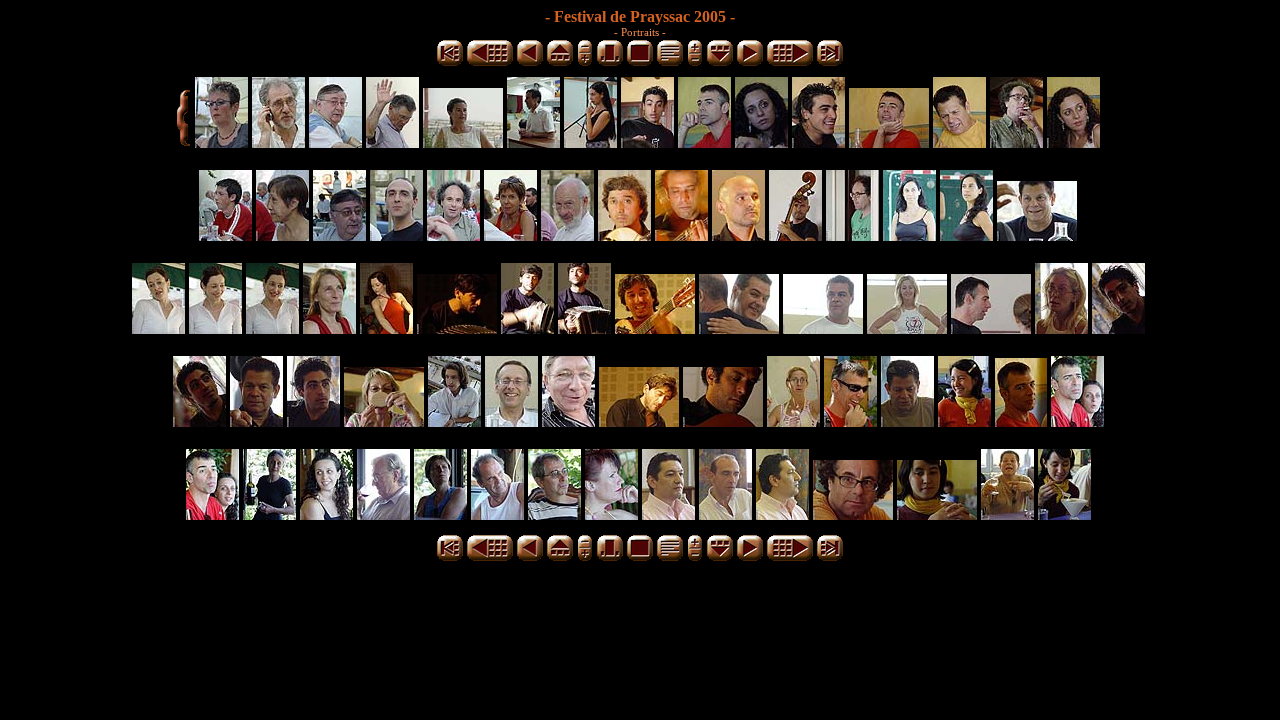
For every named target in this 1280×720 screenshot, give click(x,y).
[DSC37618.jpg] (655, 328)
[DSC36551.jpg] (533, 142)
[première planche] (450, 62)
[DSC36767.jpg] (1073, 142)
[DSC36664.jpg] (647, 142)
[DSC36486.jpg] (463, 142)
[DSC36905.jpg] (510, 235)
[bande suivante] (720, 62)
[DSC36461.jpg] (221, 142)
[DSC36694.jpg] (704, 142)
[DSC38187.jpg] (554, 514)
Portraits (641, 32)
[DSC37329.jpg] (1037, 235)
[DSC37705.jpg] (739, 328)
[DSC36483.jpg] (392, 142)
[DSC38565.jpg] (937, 514)
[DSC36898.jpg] (339, 235)
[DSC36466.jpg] (278, 142)
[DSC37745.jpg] (1118, 328)
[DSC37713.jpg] (907, 328)
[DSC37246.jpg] (852, 235)
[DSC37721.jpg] (991, 328)
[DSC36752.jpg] (1016, 142)
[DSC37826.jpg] (568, 421)
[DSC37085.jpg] (681, 235)
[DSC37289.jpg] (966, 235)
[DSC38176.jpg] (269, 514)
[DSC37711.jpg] (823, 328)
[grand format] (640, 62)
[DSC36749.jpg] (889, 142)
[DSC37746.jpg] (199, 421)
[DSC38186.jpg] (497, 514)
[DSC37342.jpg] (329, 328)
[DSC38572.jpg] (1064, 514)
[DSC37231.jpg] (795, 235)
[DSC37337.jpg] (158, 328)
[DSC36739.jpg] (818, 142)
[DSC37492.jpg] (584, 328)
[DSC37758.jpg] (313, 421)
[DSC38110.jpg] (1021, 421)
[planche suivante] (790, 62)
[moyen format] (610, 62)
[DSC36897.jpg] (282, 235)
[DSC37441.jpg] (457, 328)
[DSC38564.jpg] (853, 514)
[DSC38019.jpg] (723, 421)
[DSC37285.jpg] (909, 235)
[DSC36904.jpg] (453, 235)
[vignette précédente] (530, 62)
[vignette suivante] (750, 62)
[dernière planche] (830, 62)
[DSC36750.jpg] (959, 142)
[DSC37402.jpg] (386, 328)
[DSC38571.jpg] (1007, 514)
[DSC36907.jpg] (567, 235)
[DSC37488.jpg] (527, 328)
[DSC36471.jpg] (335, 142)
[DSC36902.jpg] (396, 235)
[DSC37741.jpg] (1061, 328)
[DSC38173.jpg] (212, 514)
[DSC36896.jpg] (225, 235)
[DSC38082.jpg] (850, 421)
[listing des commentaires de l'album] (670, 62)
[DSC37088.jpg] (738, 235)
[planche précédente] (490, 62)
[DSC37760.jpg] (384, 421)
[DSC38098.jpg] (964, 421)
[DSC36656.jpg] (590, 142)
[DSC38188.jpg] (611, 514)
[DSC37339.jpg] (272, 328)
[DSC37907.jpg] (639, 421)
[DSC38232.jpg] (782, 514)
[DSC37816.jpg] (511, 421)
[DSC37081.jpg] (624, 235)
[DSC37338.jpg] (215, 328)
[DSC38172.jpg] (1077, 421)
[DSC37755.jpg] (256, 421)
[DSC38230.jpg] (725, 514)
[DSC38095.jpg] (907, 421)
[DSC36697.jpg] (761, 142)
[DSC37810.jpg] (454, 421)
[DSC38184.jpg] (383, 514)
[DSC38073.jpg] (793, 421)
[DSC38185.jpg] (440, 514)
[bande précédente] (560, 62)
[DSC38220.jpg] (668, 514)
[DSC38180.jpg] (326, 514)
